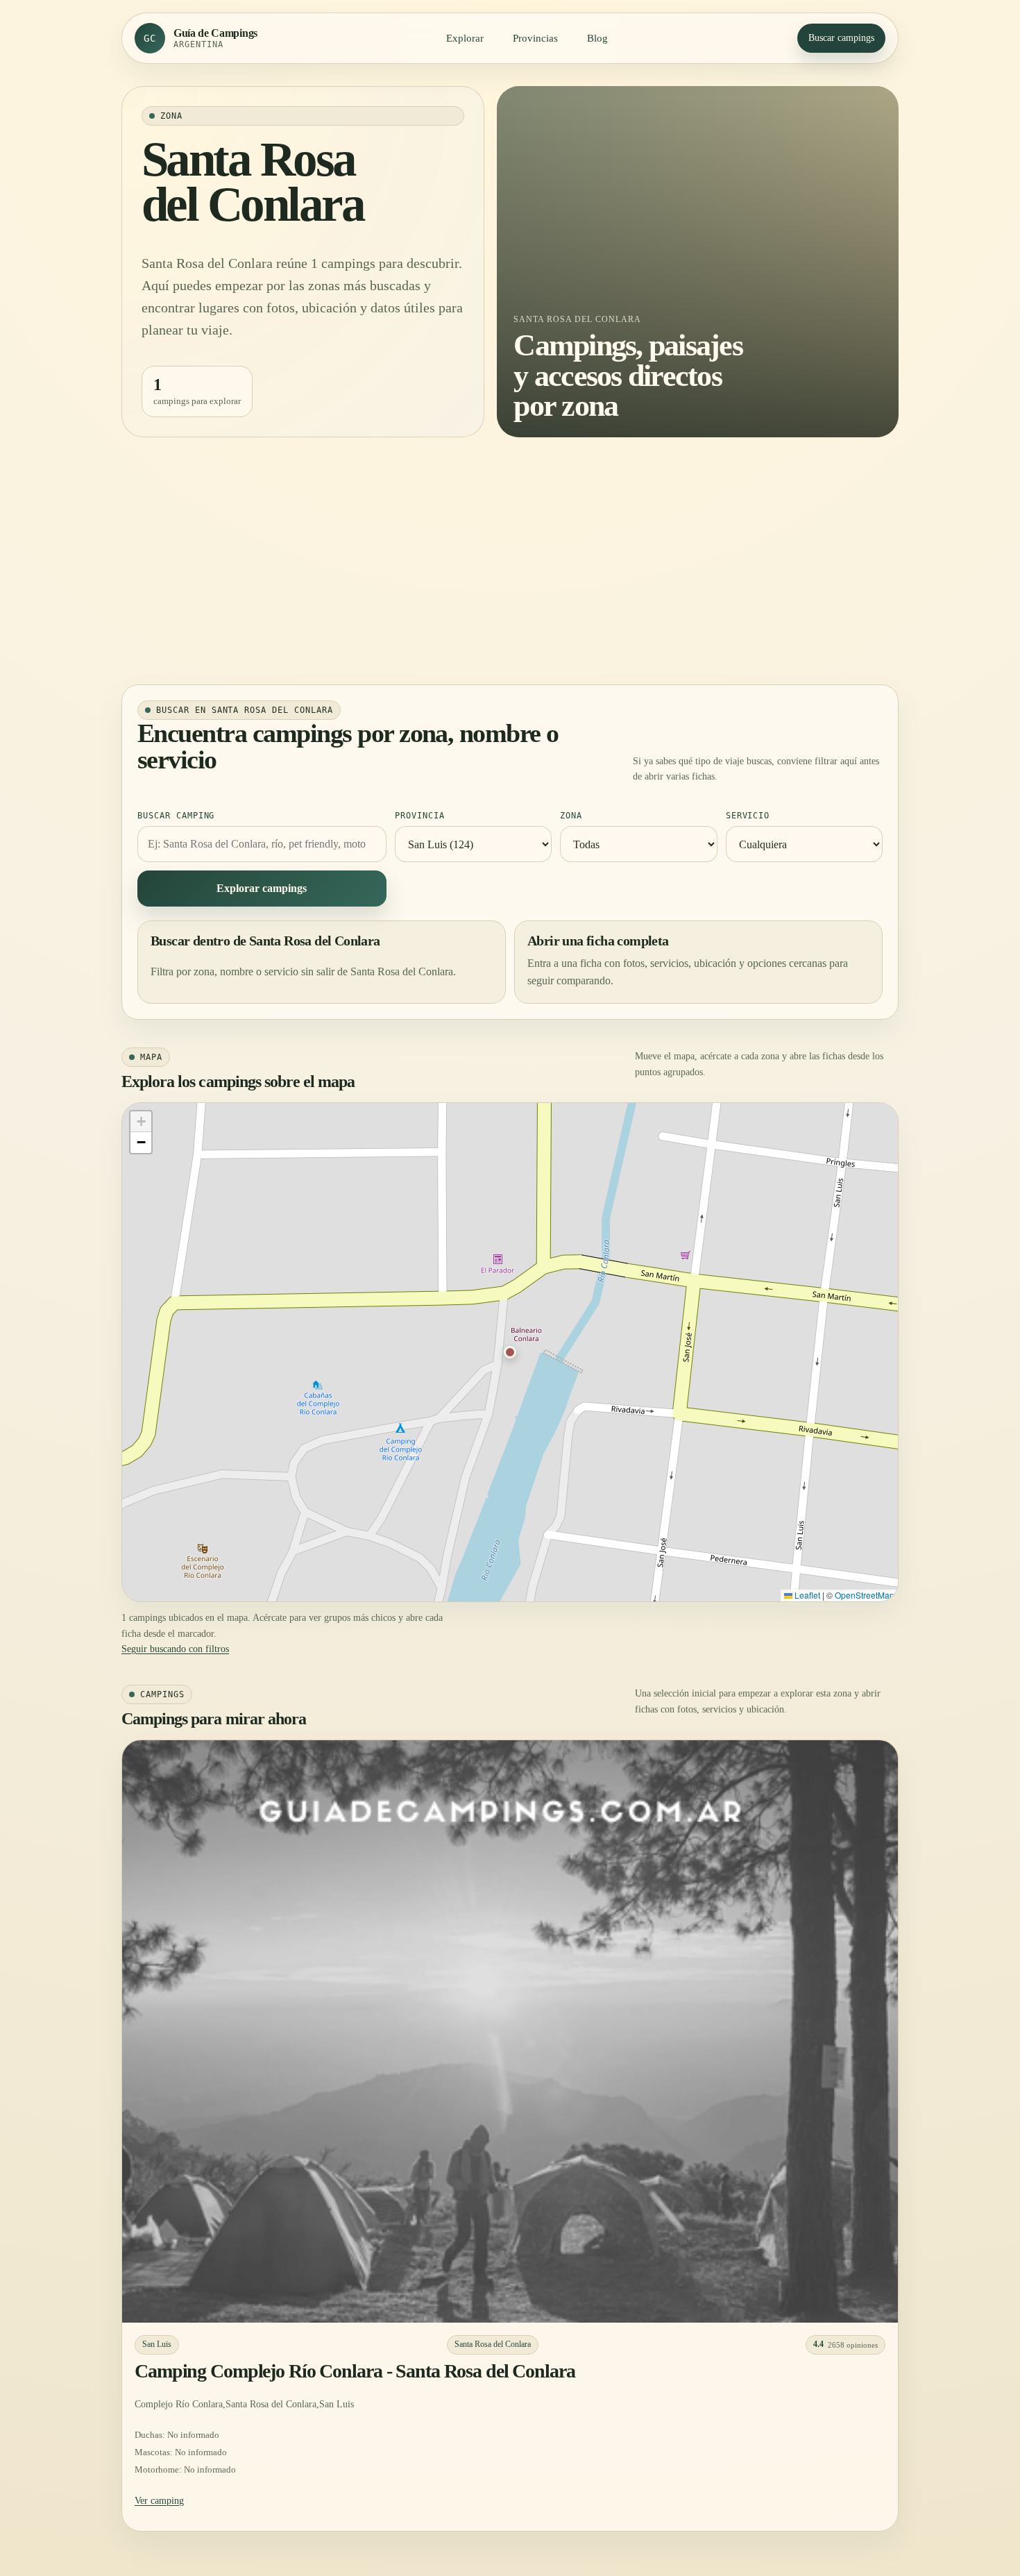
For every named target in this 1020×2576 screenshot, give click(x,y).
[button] (510, 1352)
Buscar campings (841, 38)
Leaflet (806, 1595)
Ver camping (159, 2501)
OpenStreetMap (865, 1595)
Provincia (420, 816)
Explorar (465, 38)
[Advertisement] (510, 561)
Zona (571, 816)
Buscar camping (176, 816)
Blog (597, 38)
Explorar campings (262, 888)
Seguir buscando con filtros (175, 1649)
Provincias (535, 38)
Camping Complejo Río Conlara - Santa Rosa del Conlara (355, 2371)
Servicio (748, 816)
